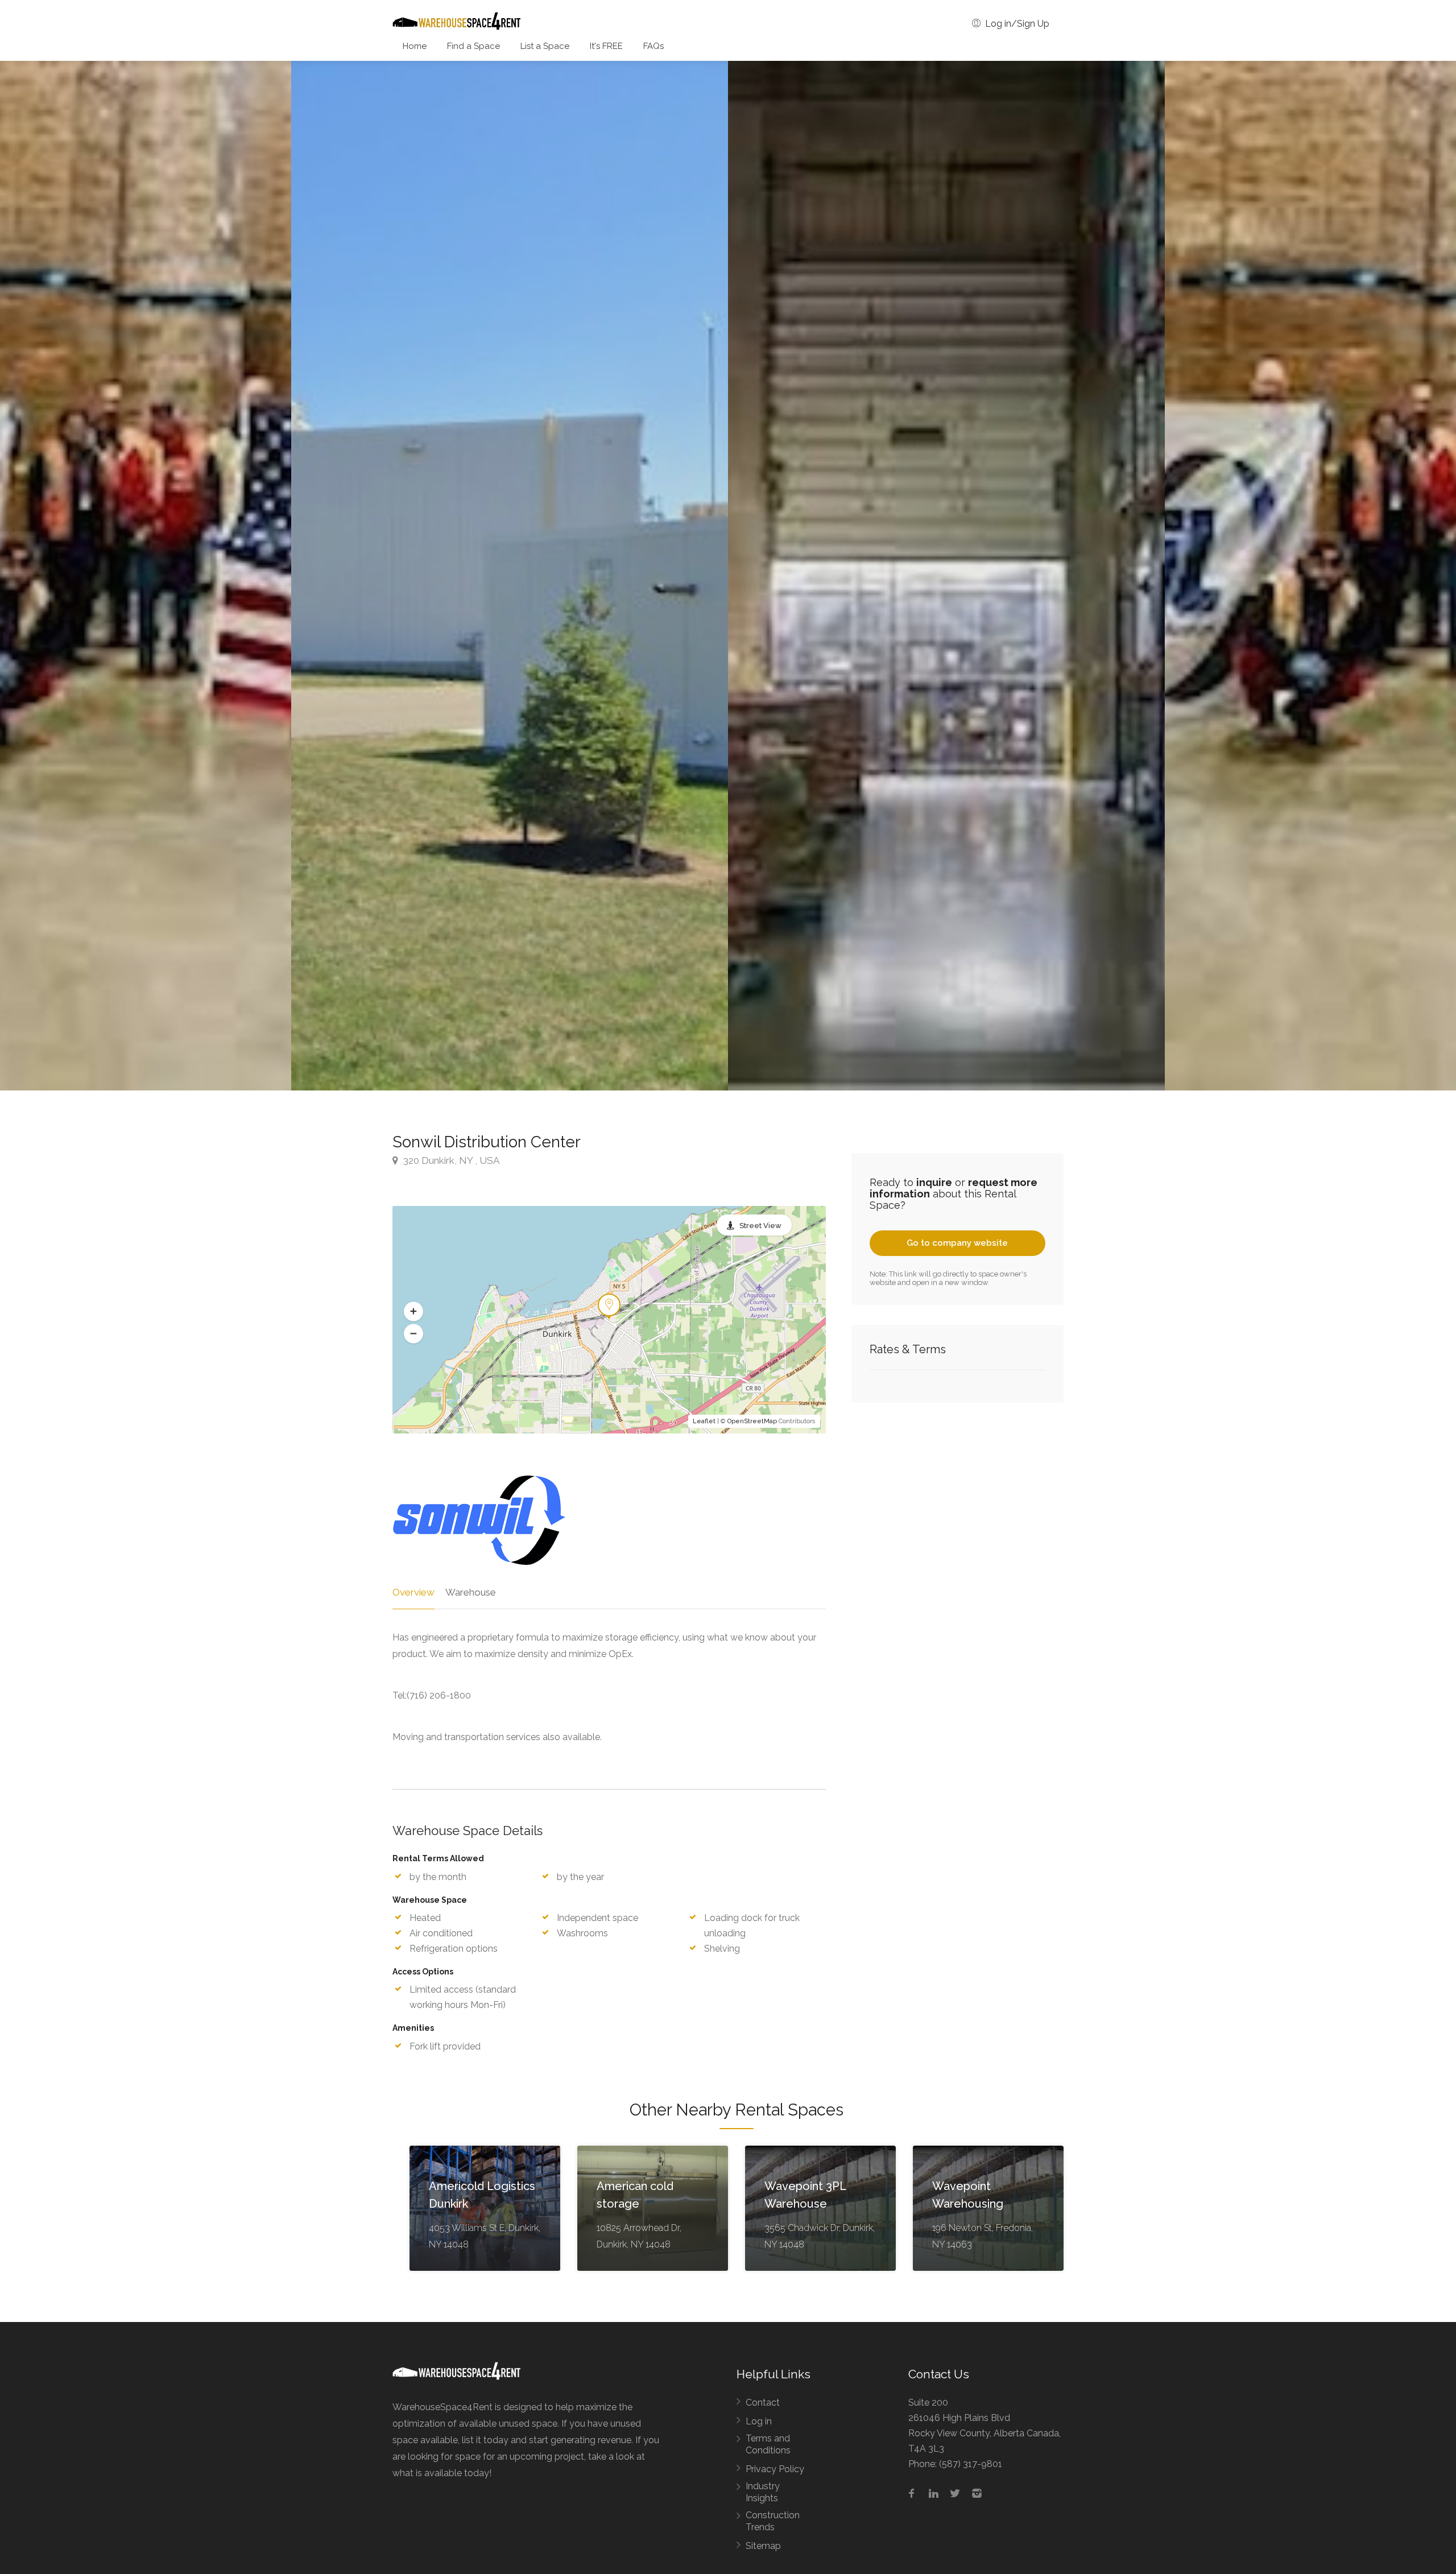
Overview (413, 1592)
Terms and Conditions (768, 2444)
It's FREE (606, 46)
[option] (946, 576)
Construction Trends (773, 2521)
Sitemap (763, 2546)
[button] (413, 1311)
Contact (763, 2402)
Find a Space (473, 46)
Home (415, 46)
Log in (759, 2421)
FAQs (653, 46)
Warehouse (471, 1592)
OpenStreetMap (752, 1421)
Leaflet (704, 1421)
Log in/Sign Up (1016, 24)
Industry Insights (763, 2492)
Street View (760, 1226)
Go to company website (957, 1243)
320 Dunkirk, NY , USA (450, 1160)
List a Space (545, 46)
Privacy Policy (775, 2469)
